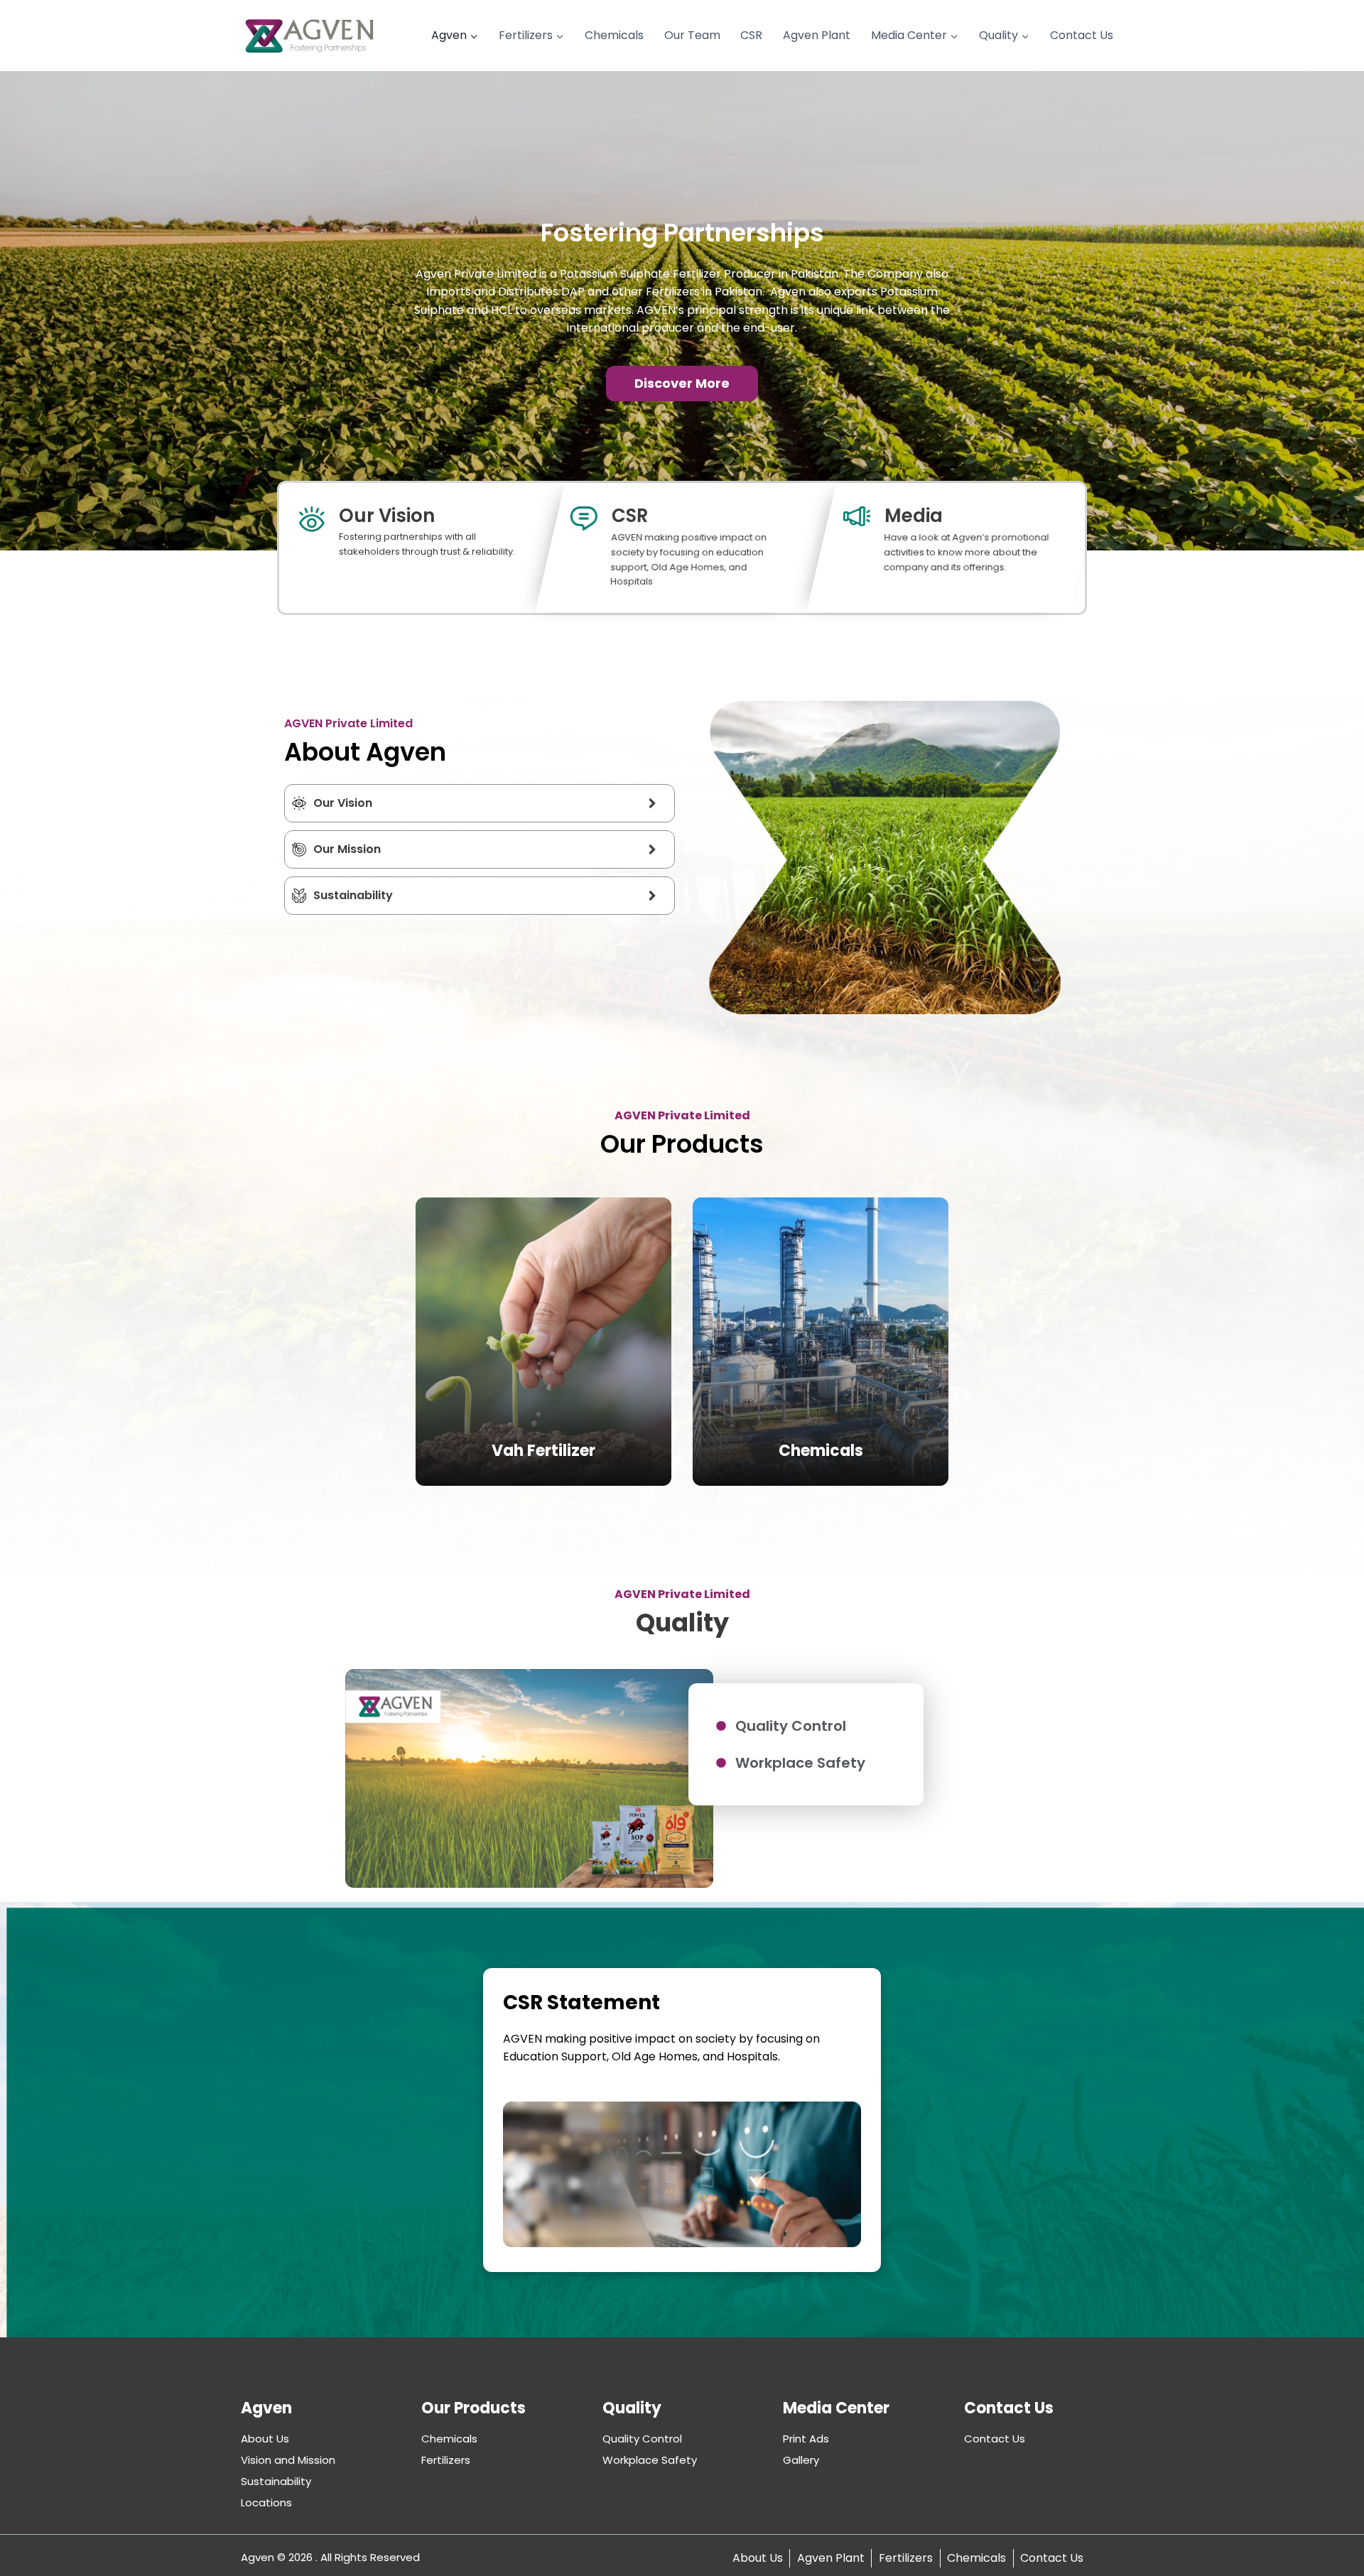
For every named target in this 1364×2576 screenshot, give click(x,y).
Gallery (801, 2460)
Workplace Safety (650, 2460)
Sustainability (276, 2481)
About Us (265, 2439)
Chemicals (614, 35)
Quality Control (642, 2439)
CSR (751, 35)
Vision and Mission (288, 2460)
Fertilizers (446, 2460)
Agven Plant (817, 35)
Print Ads (806, 2439)
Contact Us (1082, 35)
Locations (266, 2502)
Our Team (692, 35)
